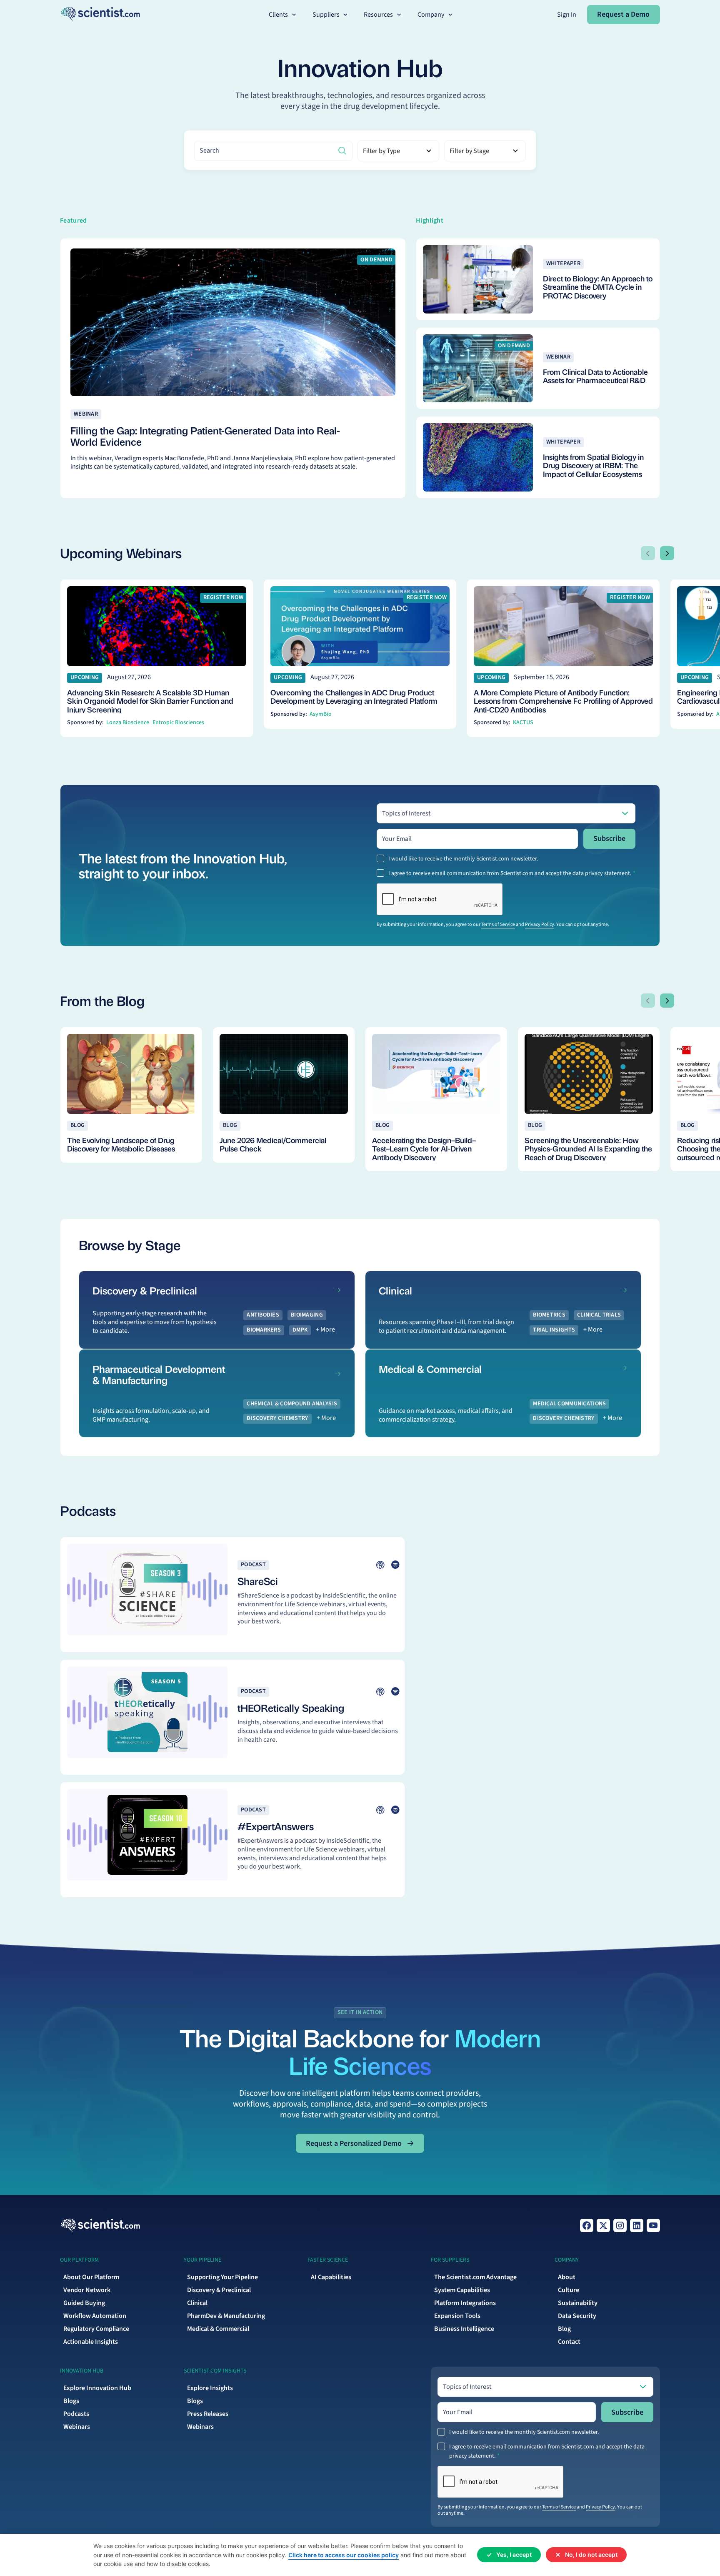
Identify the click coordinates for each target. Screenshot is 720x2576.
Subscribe (609, 839)
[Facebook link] (587, 2225)
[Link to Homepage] (100, 2225)
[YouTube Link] (653, 2225)
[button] (283, 15)
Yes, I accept (514, 2555)
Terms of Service (498, 924)
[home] (100, 14)
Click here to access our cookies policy (344, 2555)
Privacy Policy (540, 924)
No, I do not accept (591, 2555)
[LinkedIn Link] (637, 2225)
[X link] (603, 2225)
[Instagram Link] (620, 2225)
